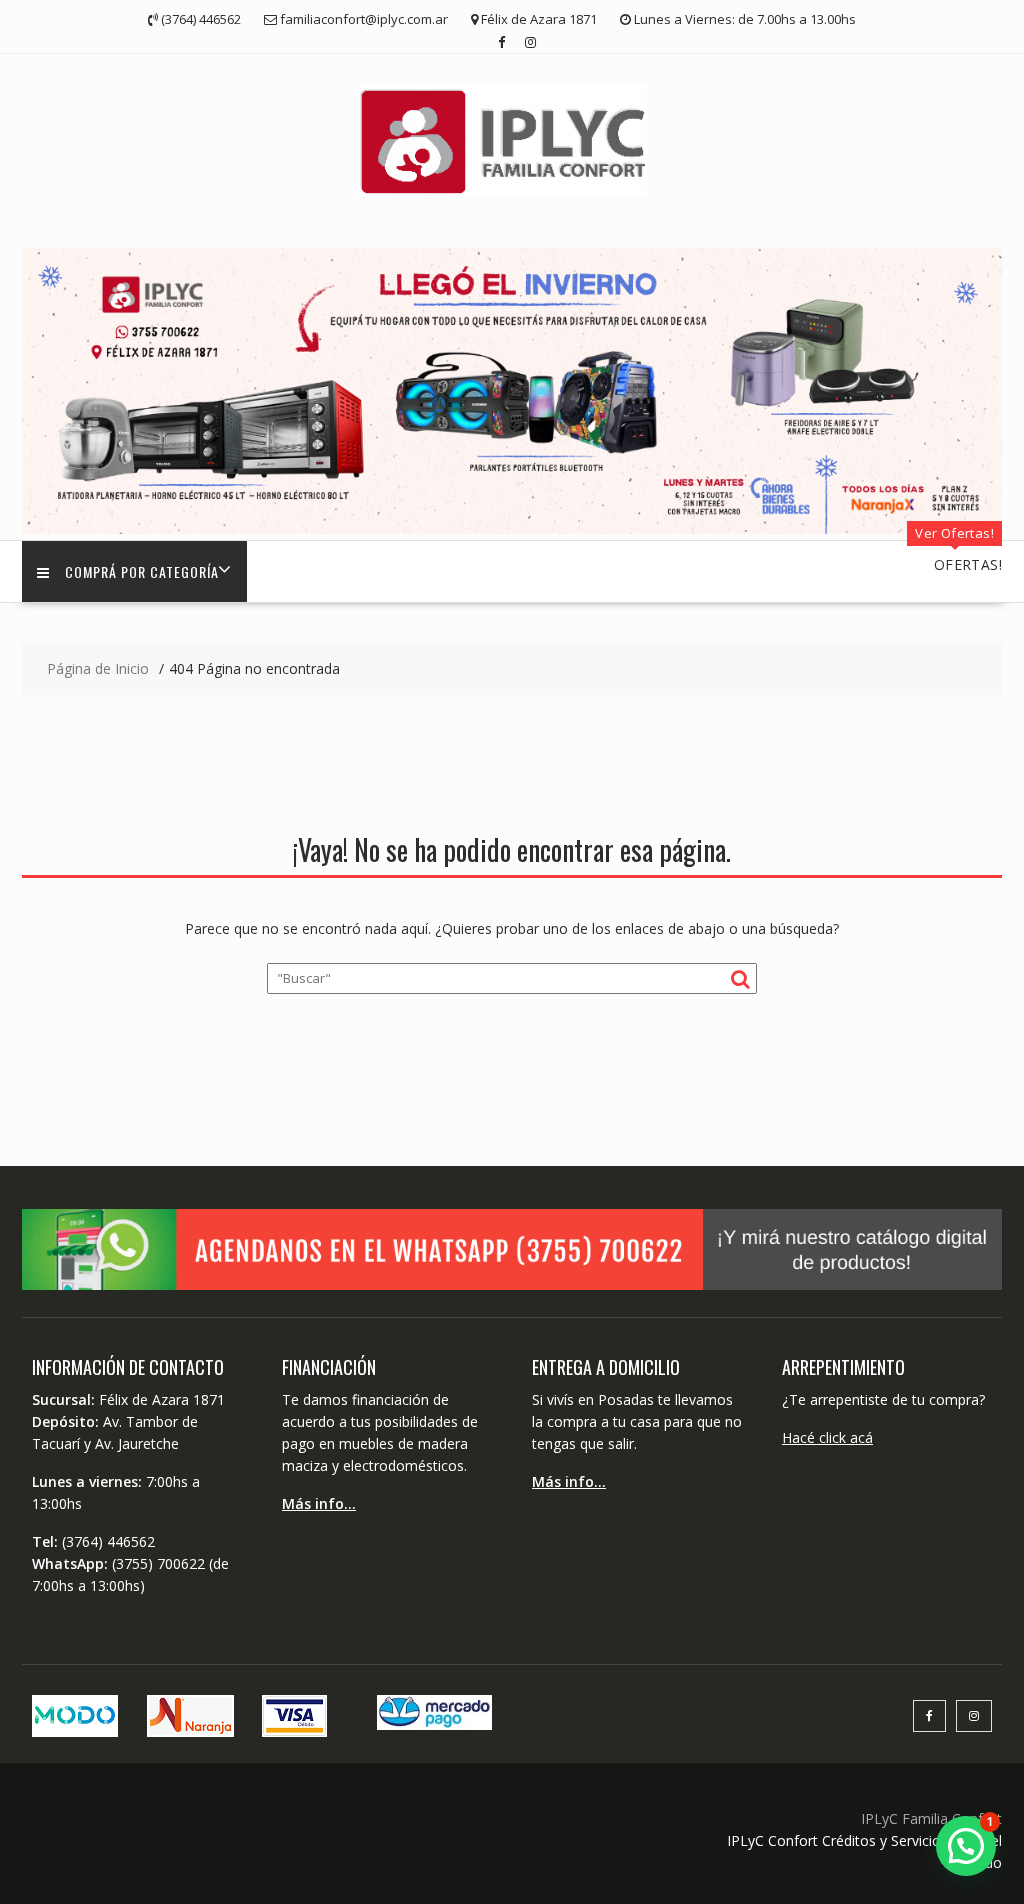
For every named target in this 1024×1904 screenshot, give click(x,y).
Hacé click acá (827, 1437)
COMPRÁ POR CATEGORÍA (142, 571)
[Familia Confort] (512, 528)
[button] (966, 1846)
